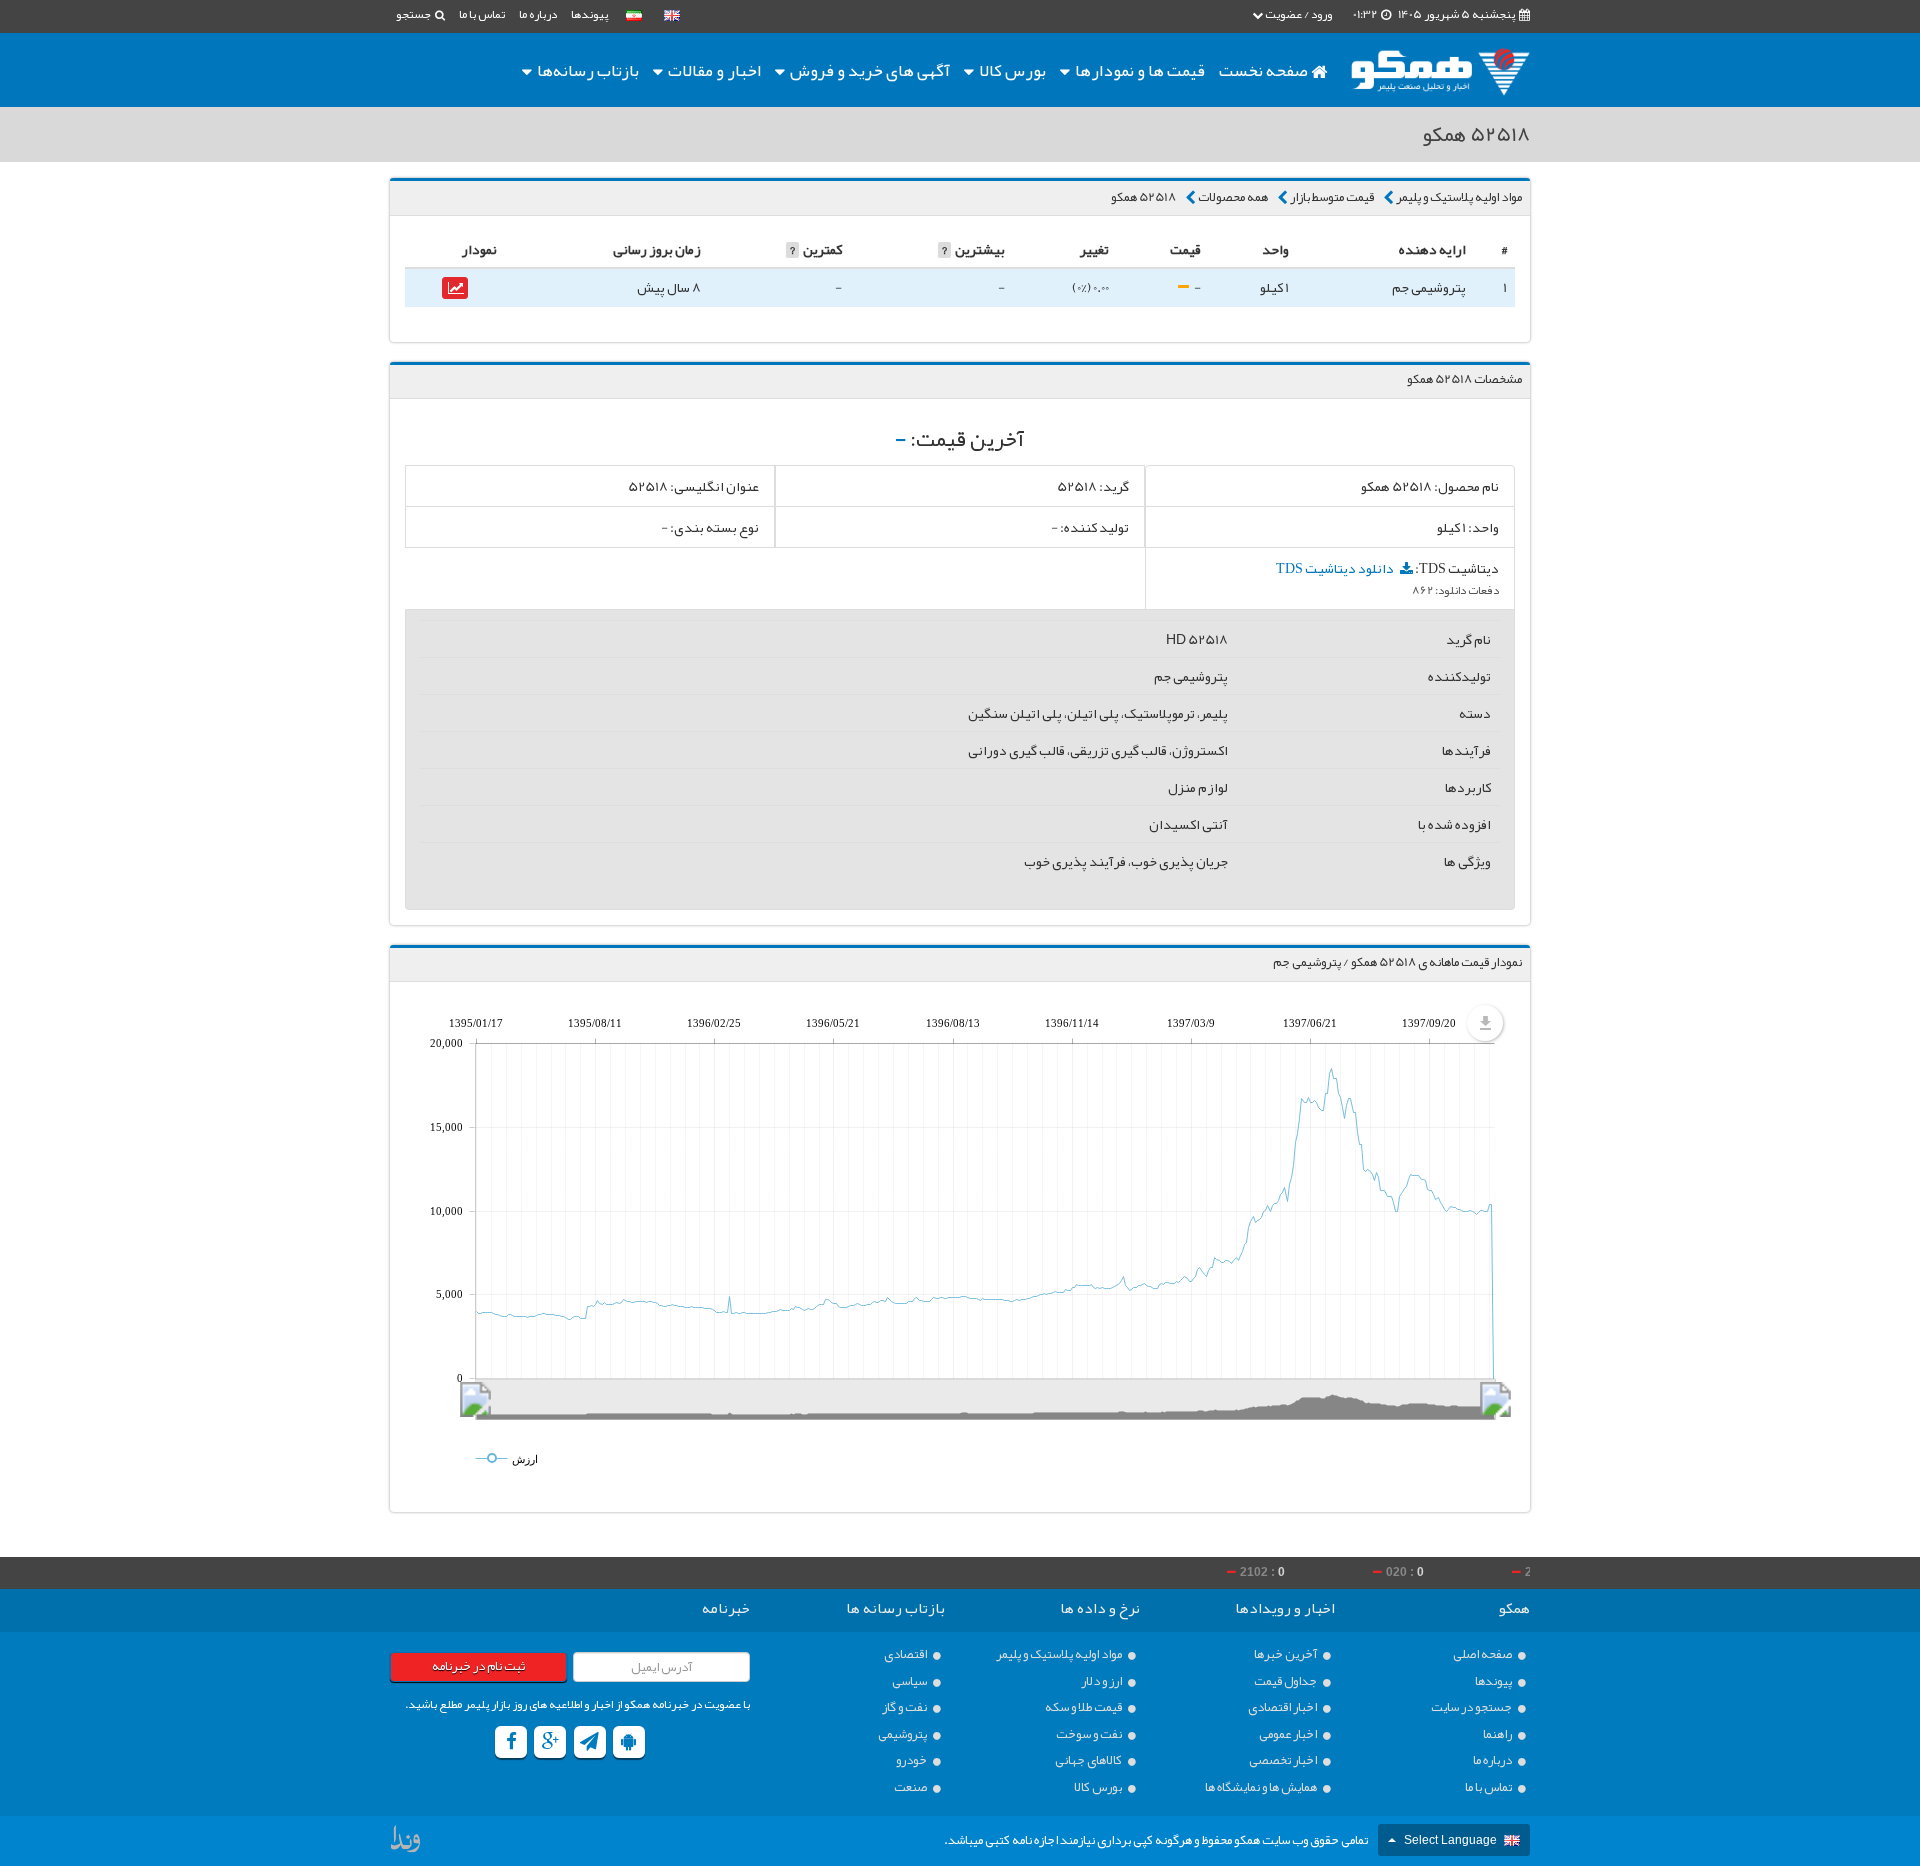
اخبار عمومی (1289, 1734)
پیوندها (589, 14)
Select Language (1450, 1840)
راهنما (1498, 1734)
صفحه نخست (1265, 70)
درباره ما (538, 14)
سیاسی (910, 1681)
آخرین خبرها (1286, 1654)
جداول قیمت (1286, 1681)
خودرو (912, 1760)
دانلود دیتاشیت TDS (1336, 568)
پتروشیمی (903, 1734)
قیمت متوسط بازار (1332, 197)
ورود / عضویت (1297, 14)
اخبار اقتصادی (1283, 1707)
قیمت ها (1140, 70)
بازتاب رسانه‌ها (586, 70)
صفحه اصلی (1483, 1654)
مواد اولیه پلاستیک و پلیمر (1459, 197)
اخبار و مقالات (713, 70)
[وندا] (407, 1844)
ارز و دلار (1102, 1681)
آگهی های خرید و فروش (868, 70)
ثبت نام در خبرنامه (478, 1666)
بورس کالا (1011, 70)
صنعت (911, 1787)
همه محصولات (1233, 197)
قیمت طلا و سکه (1084, 1707)
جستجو (414, 14)
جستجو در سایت (1472, 1707)
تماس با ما (482, 14)
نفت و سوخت (1090, 1734)
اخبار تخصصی (1284, 1760)
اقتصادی (906, 1654)
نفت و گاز (905, 1707)
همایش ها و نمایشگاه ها (1262, 1787)
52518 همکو (1143, 197)
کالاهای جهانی (1089, 1760)
